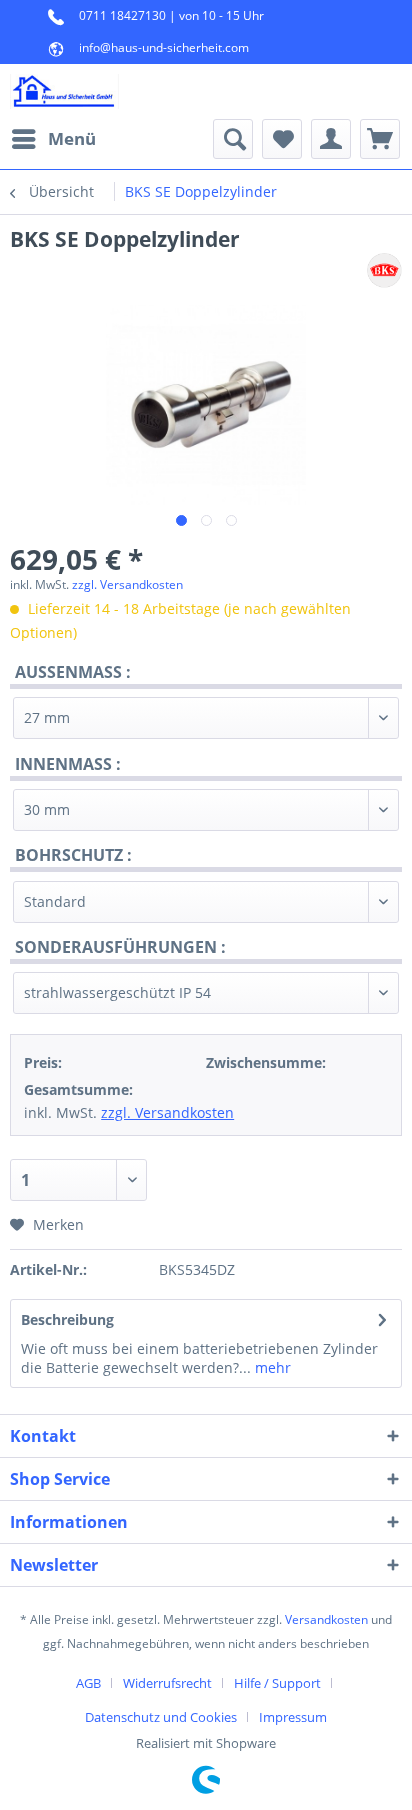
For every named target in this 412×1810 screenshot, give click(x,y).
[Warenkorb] (380, 139)
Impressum (293, 1717)
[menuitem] (53, 139)
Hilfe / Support (277, 1683)
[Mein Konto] (331, 139)
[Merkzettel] (282, 139)
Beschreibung (67, 1319)
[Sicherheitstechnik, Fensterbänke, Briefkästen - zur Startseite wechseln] (64, 91)
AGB (88, 1683)
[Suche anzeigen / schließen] (233, 139)
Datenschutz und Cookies (161, 1717)
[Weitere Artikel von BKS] (384, 270)
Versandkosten (326, 1619)
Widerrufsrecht (167, 1683)
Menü (72, 138)
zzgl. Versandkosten (127, 584)
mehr (271, 1367)
